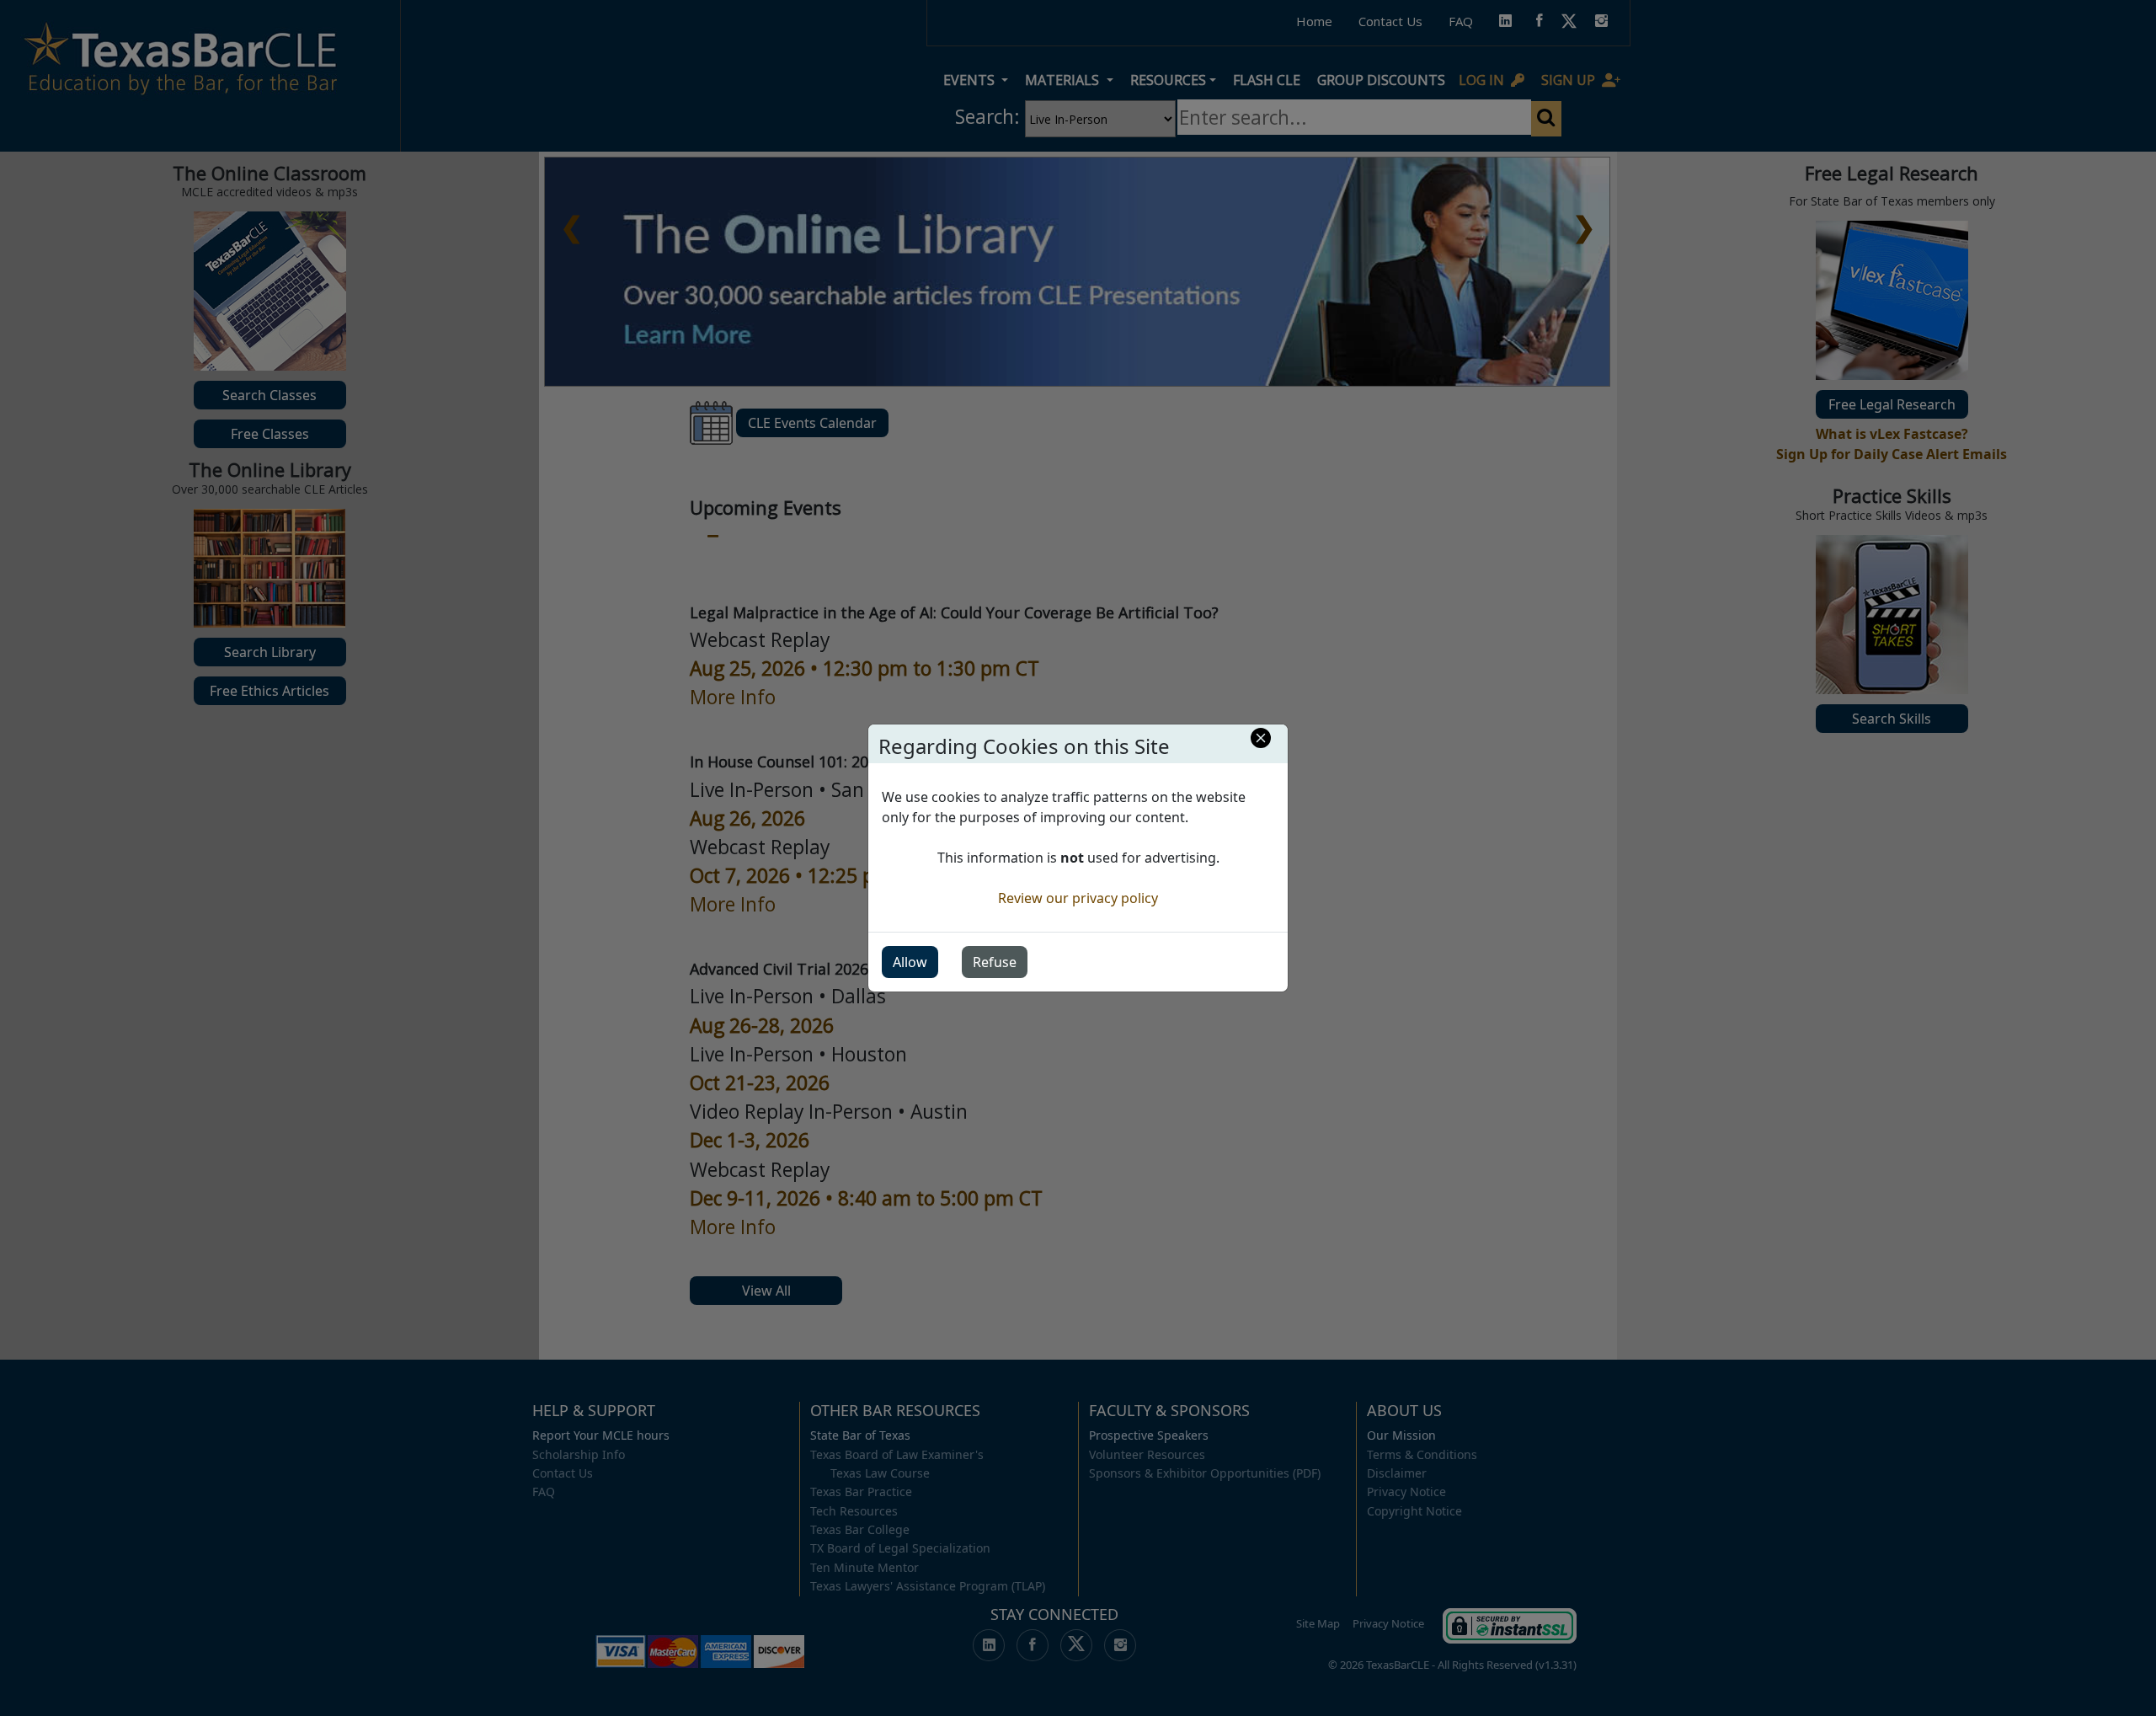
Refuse (995, 962)
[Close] (1261, 738)
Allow (910, 962)
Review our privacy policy (1078, 898)
